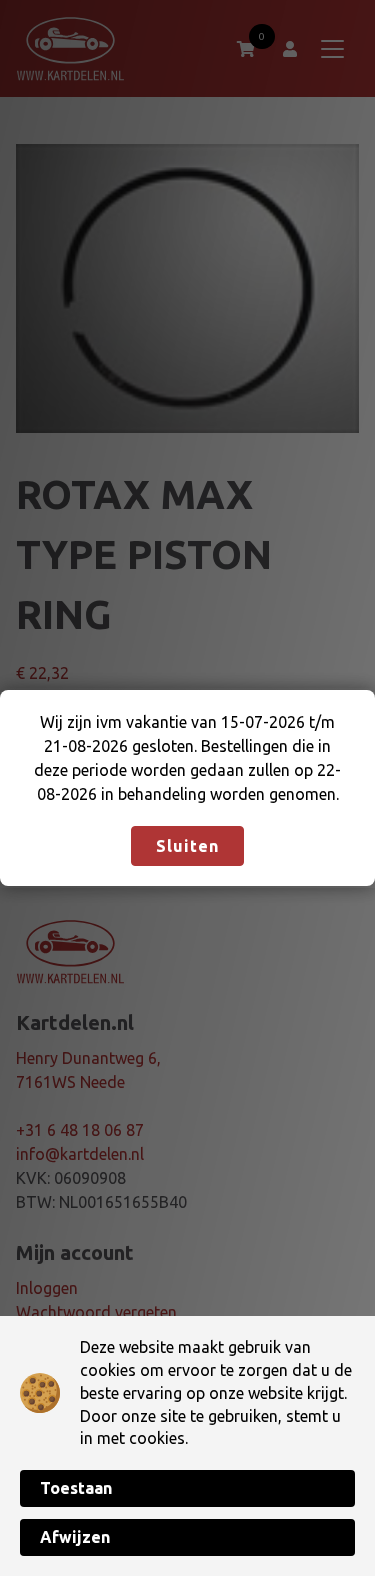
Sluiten (187, 846)
